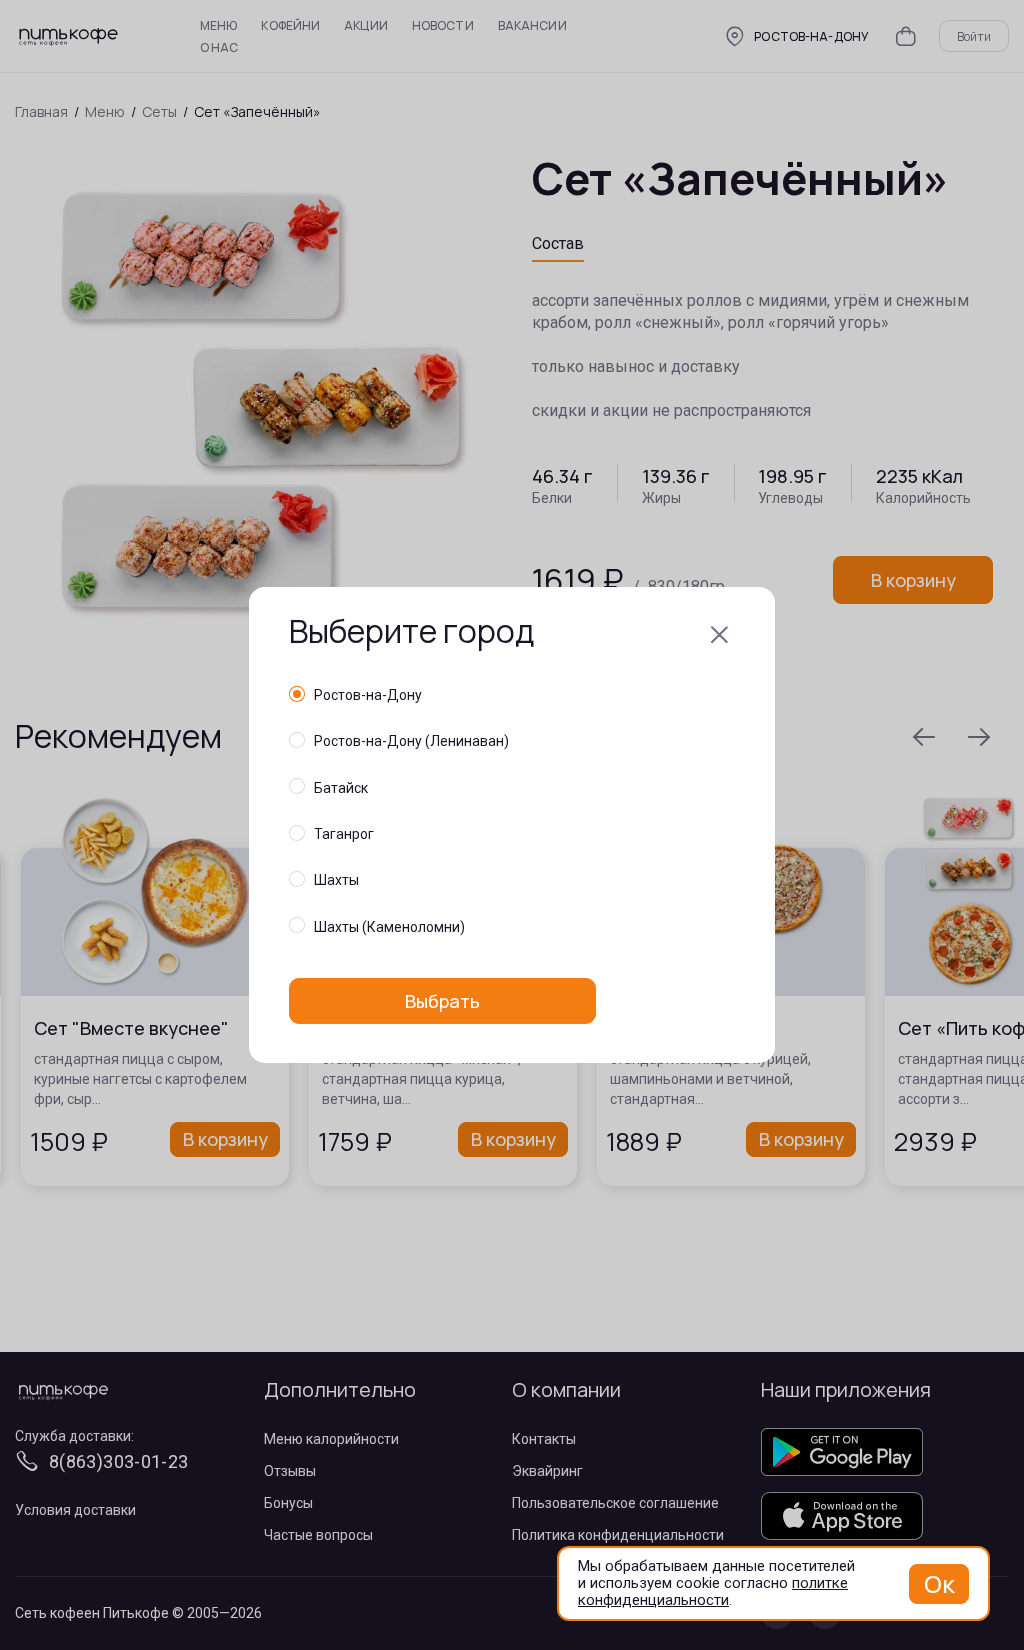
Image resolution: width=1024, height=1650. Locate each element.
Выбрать (442, 1001)
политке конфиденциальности (713, 1591)
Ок (939, 1583)
